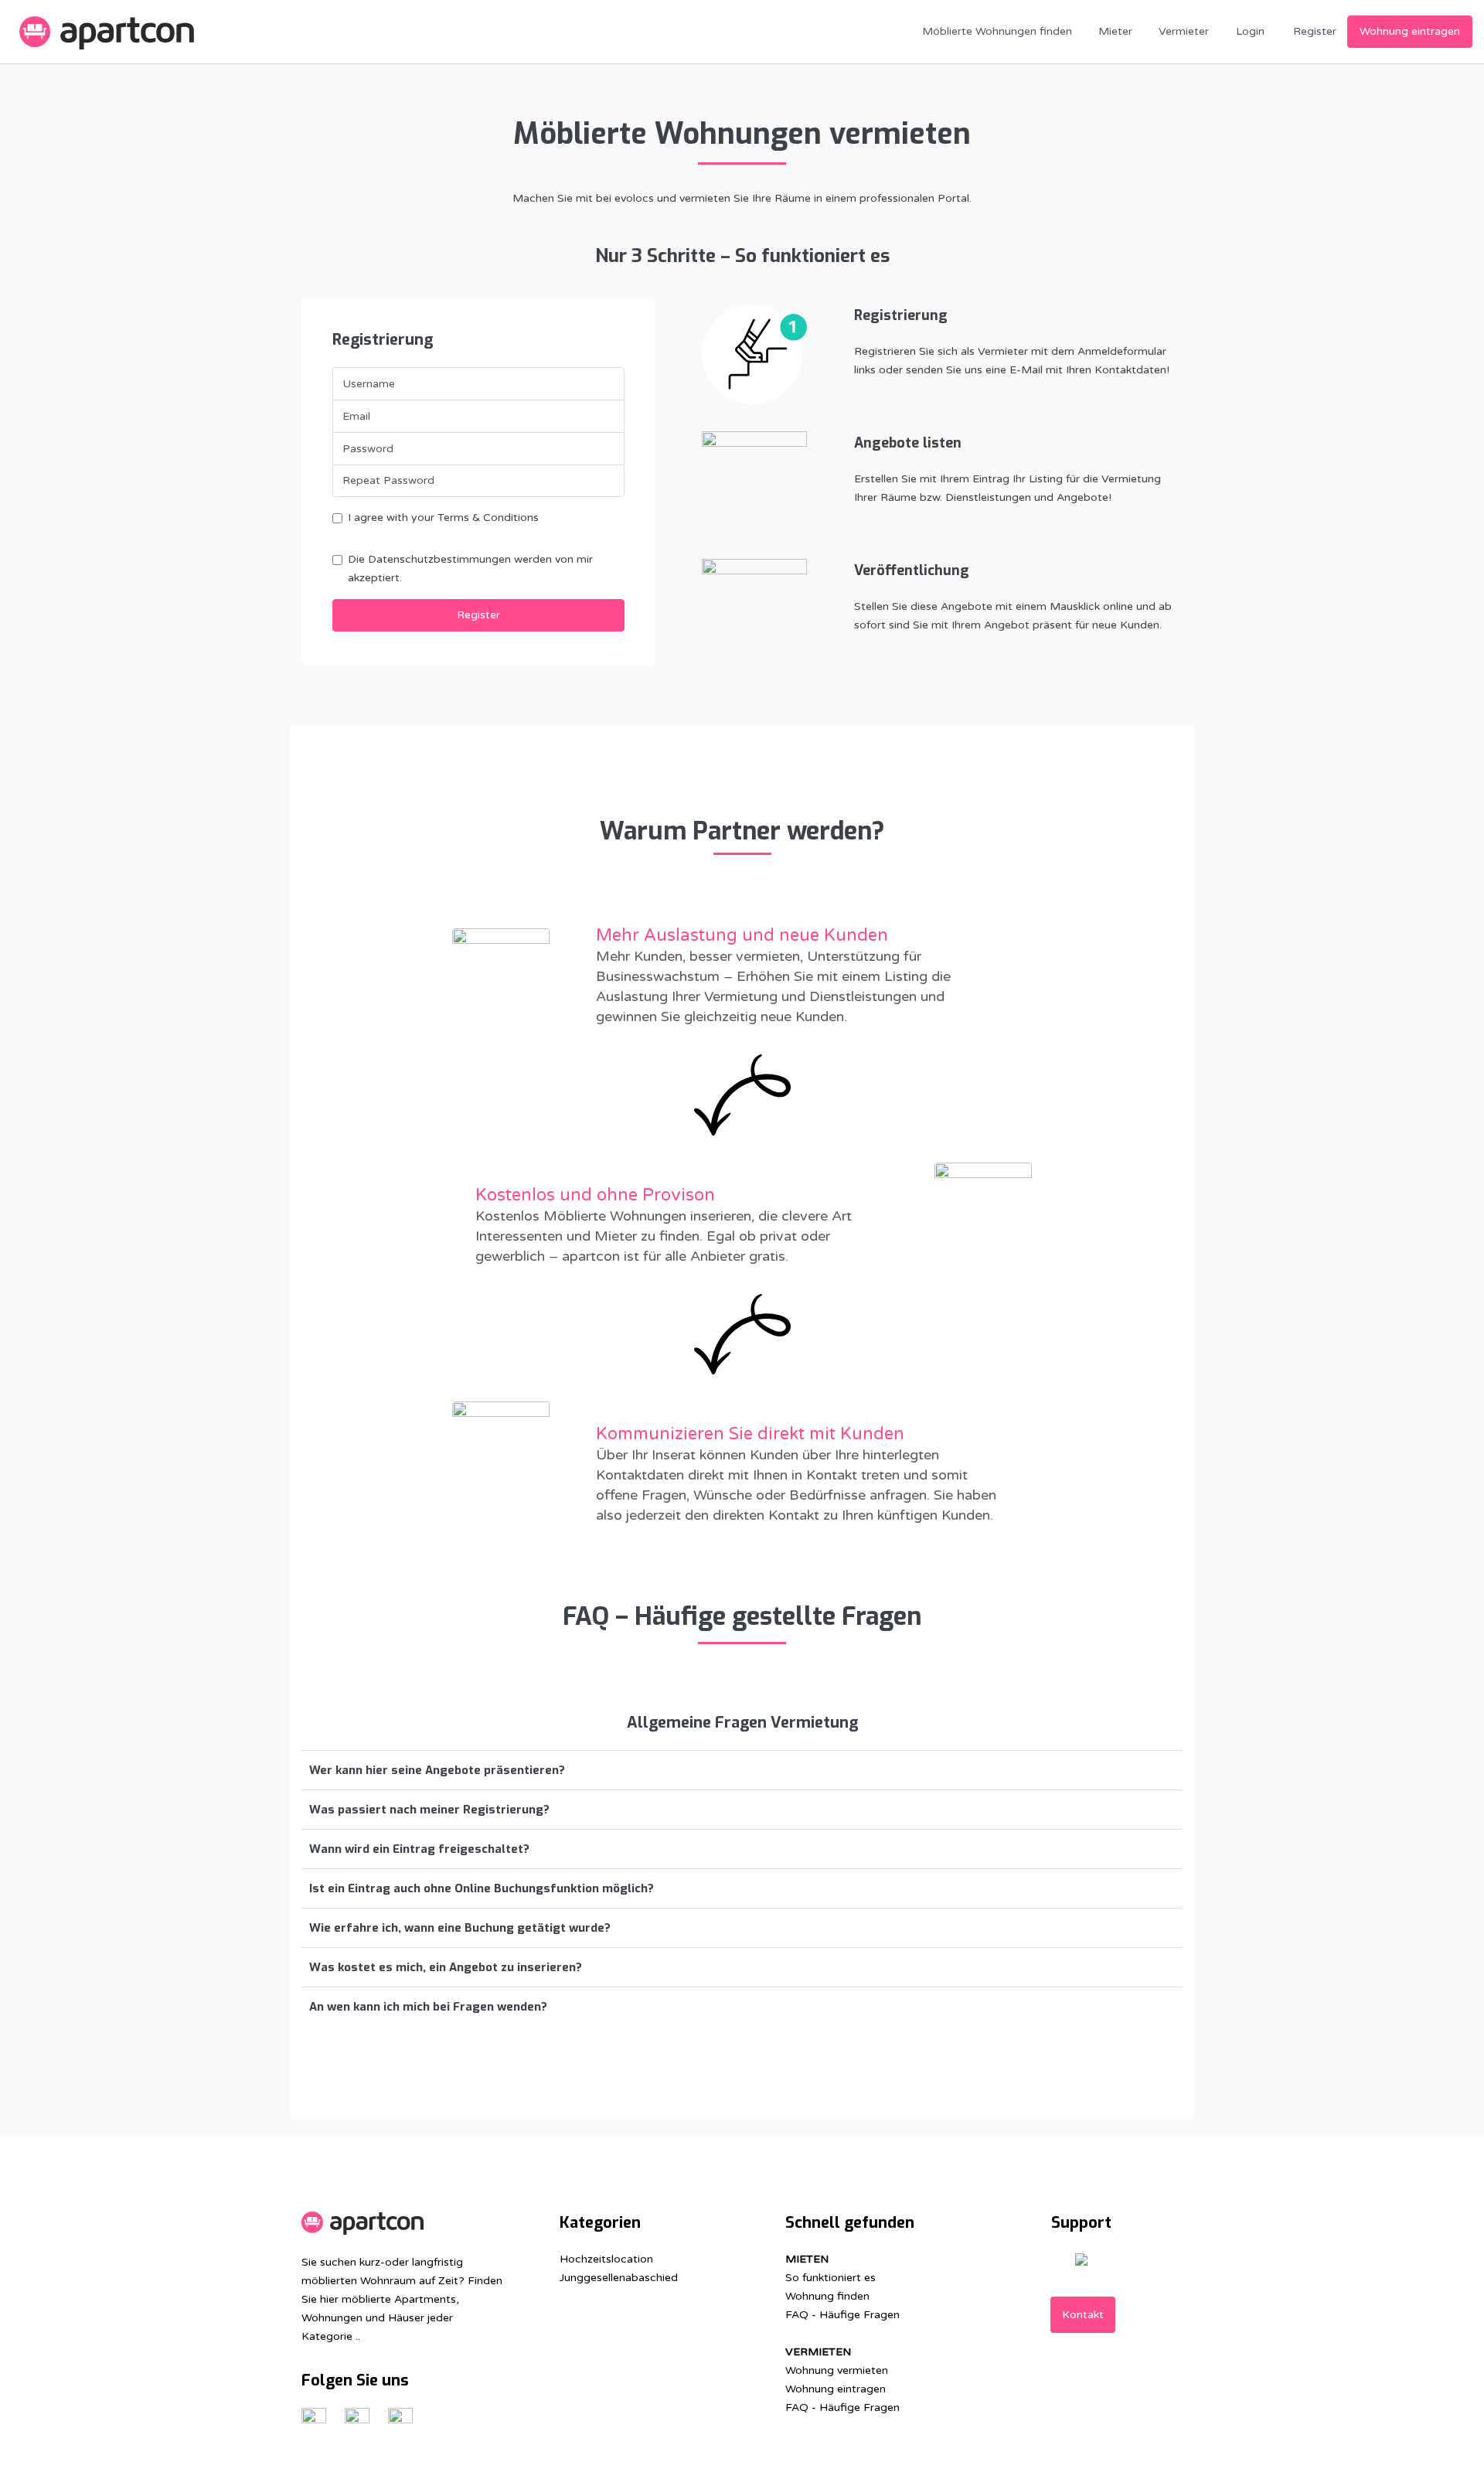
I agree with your (443, 518)
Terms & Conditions (488, 518)
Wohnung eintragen (1410, 31)
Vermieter (1184, 31)
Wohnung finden (827, 2296)
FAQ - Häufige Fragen (842, 2315)
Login (1250, 31)
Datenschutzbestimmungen (441, 559)
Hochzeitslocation (606, 2259)
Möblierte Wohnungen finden (997, 31)
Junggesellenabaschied (619, 2278)
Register (1315, 31)
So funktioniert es (830, 2278)
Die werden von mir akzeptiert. (470, 569)
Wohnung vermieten (837, 2370)
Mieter (1115, 31)
